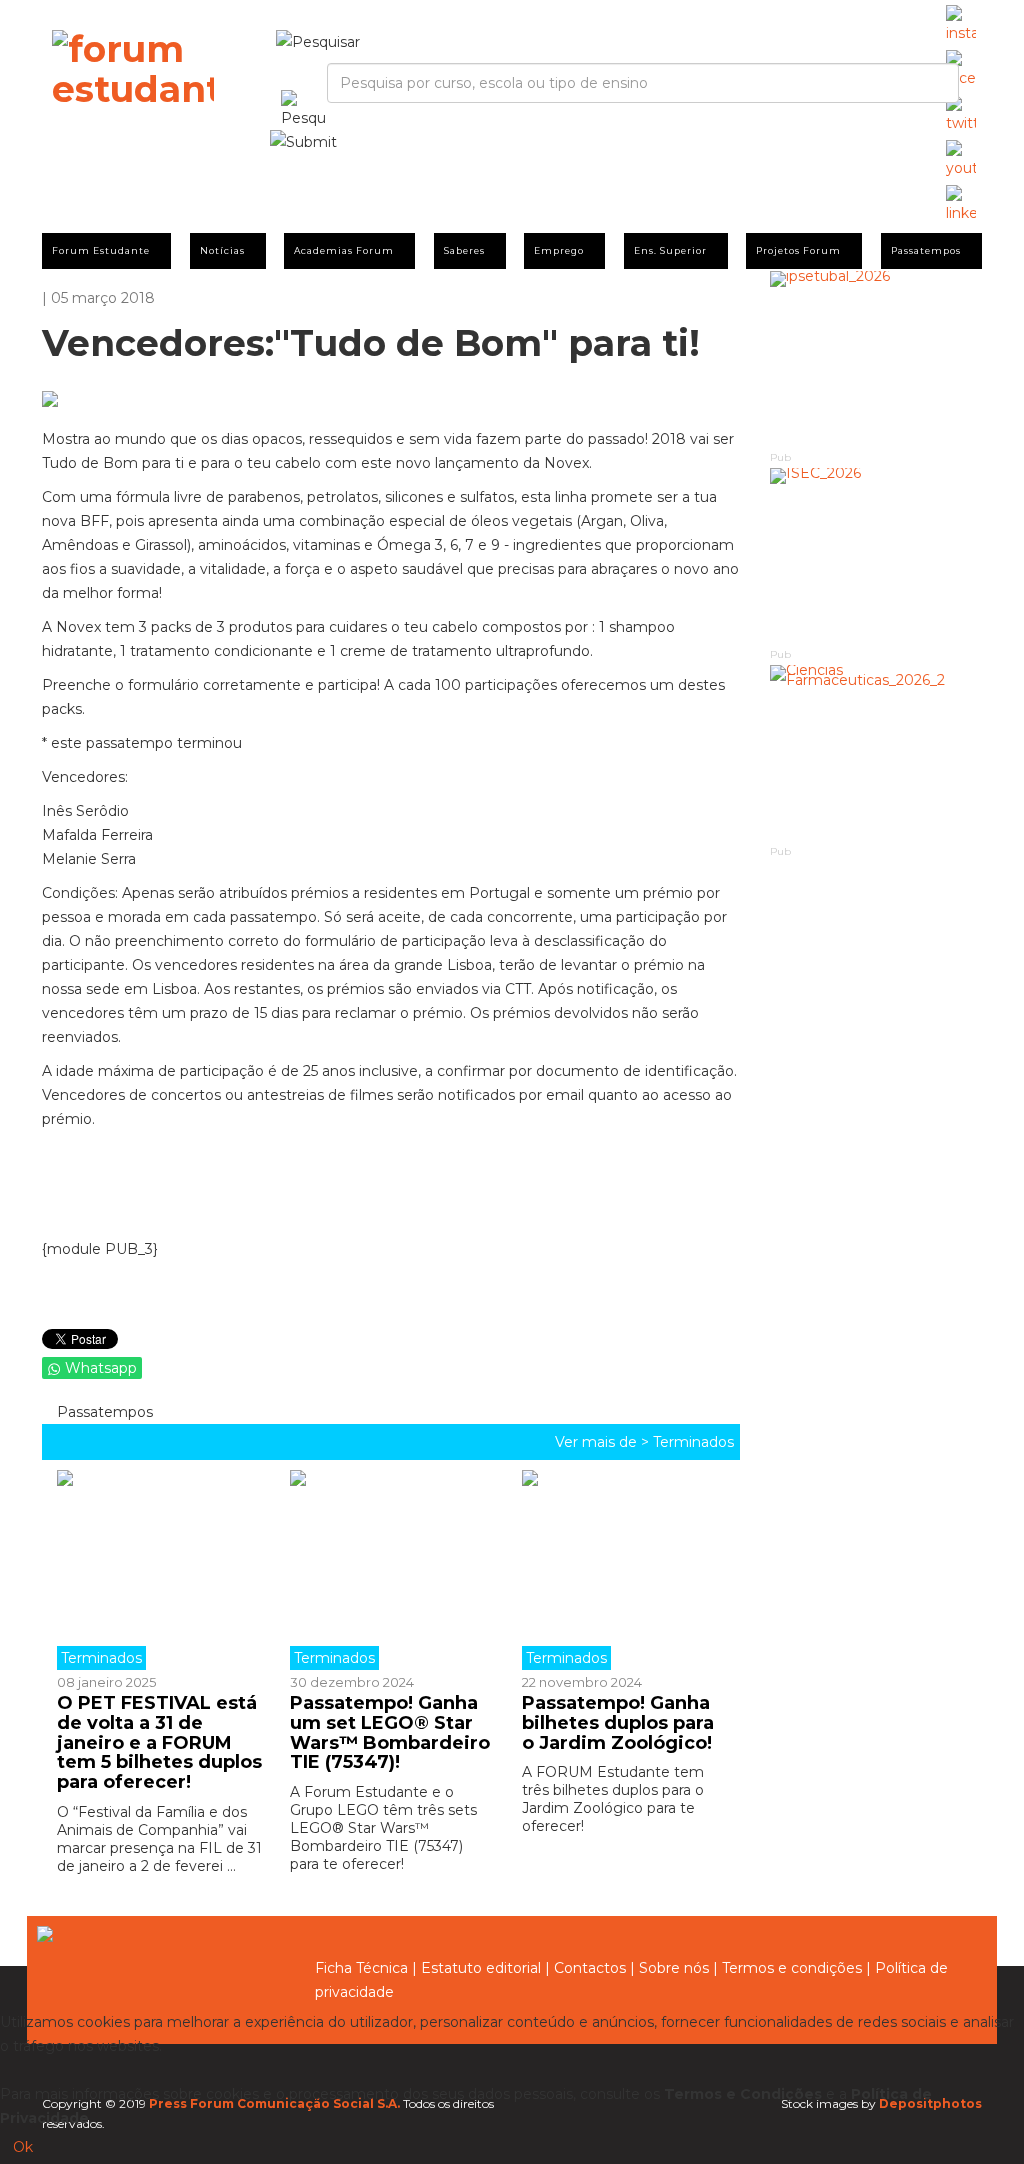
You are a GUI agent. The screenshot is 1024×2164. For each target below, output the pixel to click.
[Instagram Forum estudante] (961, 25)
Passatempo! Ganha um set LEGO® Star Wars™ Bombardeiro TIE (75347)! (390, 1732)
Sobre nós (674, 1968)
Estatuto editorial (481, 1968)
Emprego (559, 250)
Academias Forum (344, 250)
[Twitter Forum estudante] (961, 115)
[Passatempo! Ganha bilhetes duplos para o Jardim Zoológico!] (623, 1570)
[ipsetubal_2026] (876, 359)
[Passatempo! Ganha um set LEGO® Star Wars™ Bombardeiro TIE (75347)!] (391, 1570)
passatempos (103, 1412)
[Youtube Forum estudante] (961, 160)
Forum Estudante (101, 250)
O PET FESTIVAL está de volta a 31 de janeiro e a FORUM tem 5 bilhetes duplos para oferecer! (159, 1742)
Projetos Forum (798, 250)
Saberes (464, 250)
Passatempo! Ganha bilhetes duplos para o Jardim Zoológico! (618, 1723)
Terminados (693, 1442)
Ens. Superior (670, 250)
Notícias (222, 250)
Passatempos (926, 250)
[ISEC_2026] (876, 556)
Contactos (590, 1968)
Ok (23, 2147)
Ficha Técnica (361, 1968)
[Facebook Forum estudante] (961, 70)
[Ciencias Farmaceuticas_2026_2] (876, 753)
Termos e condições (792, 1968)
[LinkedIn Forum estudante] (961, 205)
